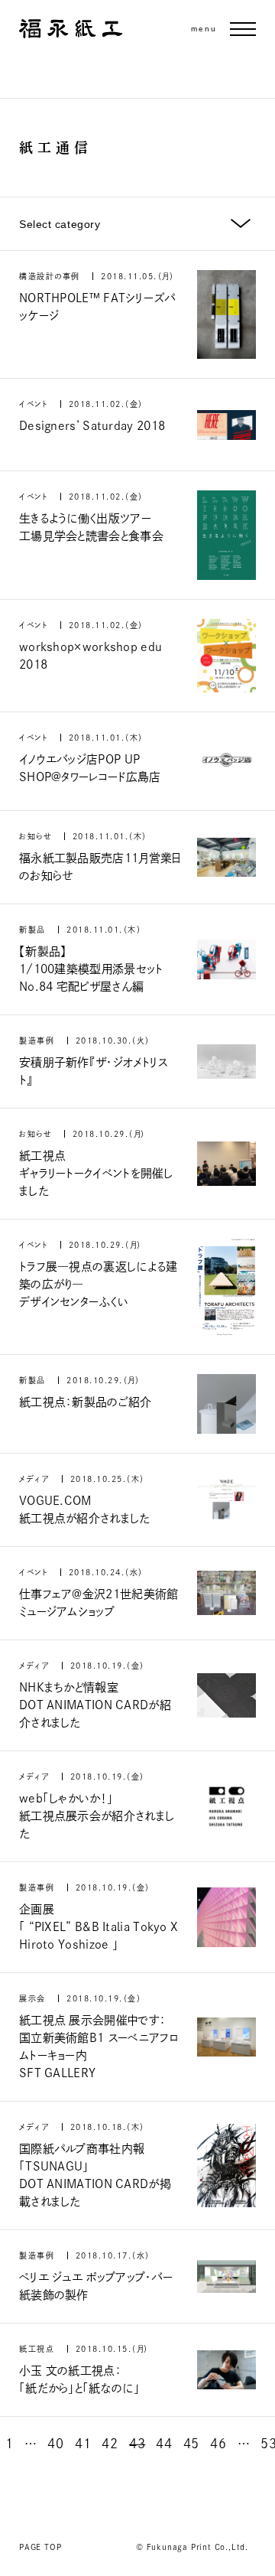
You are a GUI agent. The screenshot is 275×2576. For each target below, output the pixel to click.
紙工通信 (56, 148)
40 (55, 2444)
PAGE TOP (40, 2547)
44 (164, 2444)
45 (191, 2444)
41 (83, 2444)
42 (110, 2444)
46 (218, 2444)
